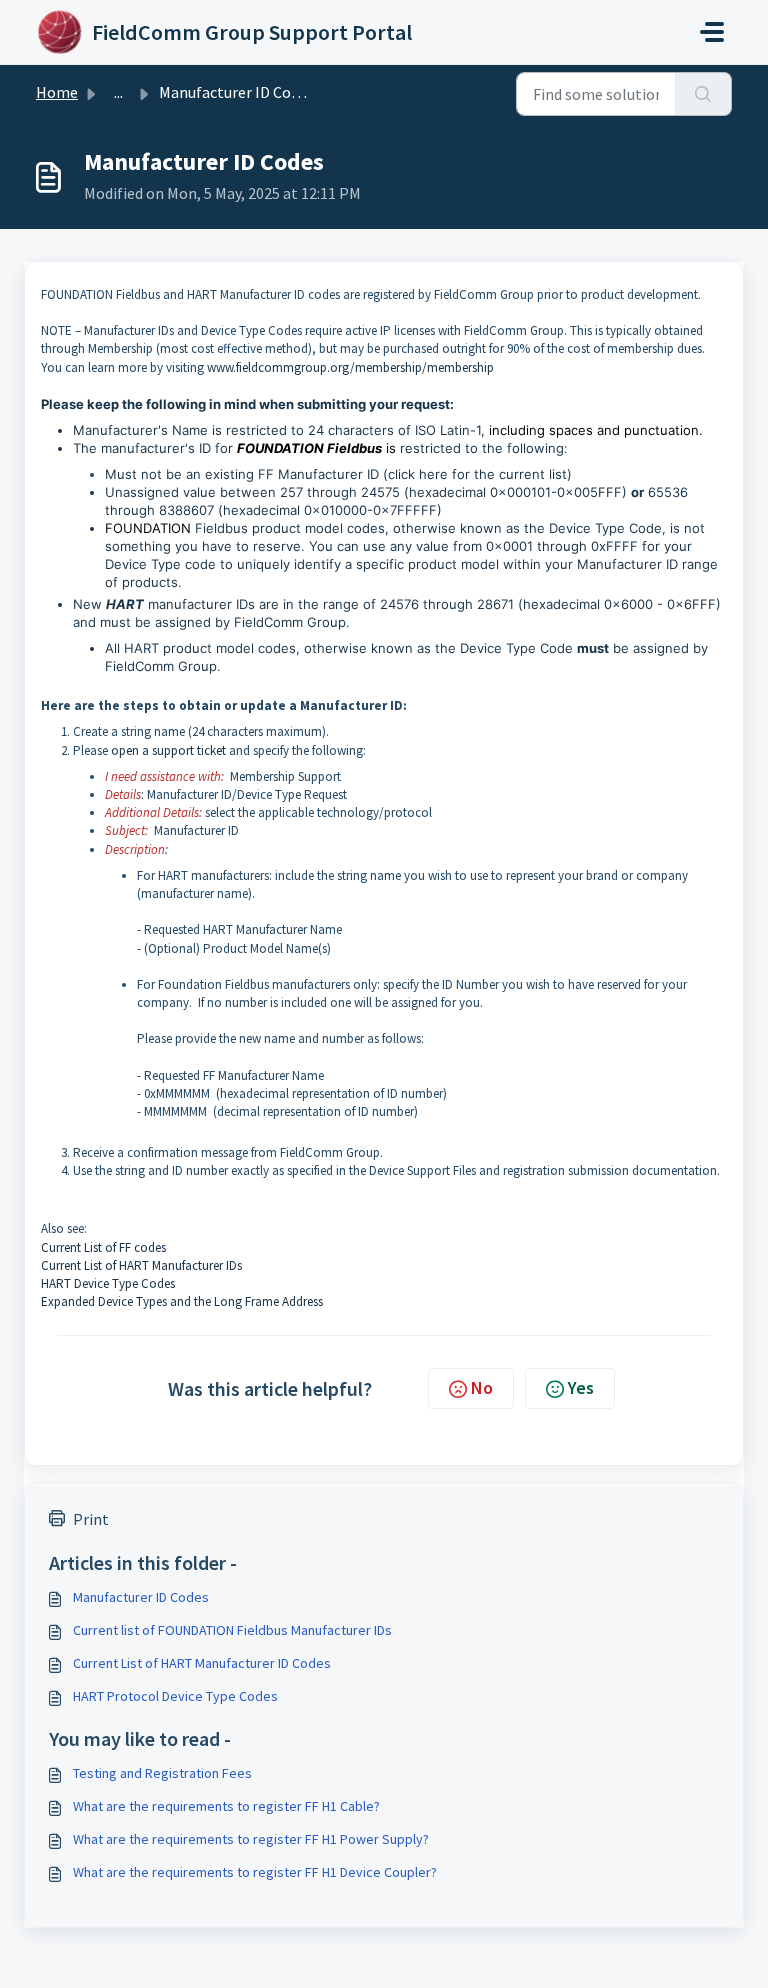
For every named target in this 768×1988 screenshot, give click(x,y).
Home (57, 92)
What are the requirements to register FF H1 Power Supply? (251, 1839)
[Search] (703, 94)
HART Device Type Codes (108, 1283)
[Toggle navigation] (712, 32)
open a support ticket (168, 750)
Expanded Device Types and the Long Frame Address (182, 1301)
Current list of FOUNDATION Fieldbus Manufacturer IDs (232, 1630)
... (118, 92)
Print (91, 1519)
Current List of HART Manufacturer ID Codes (202, 1663)
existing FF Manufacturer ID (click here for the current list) (388, 474)
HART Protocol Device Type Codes (175, 1696)
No (482, 1387)
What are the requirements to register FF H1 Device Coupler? (255, 1872)
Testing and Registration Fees (162, 1773)
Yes (581, 1387)
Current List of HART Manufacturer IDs (141, 1265)
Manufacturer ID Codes (141, 1597)
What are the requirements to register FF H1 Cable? (226, 1806)
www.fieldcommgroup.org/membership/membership (350, 367)
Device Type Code (516, 648)
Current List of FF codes (103, 1247)
